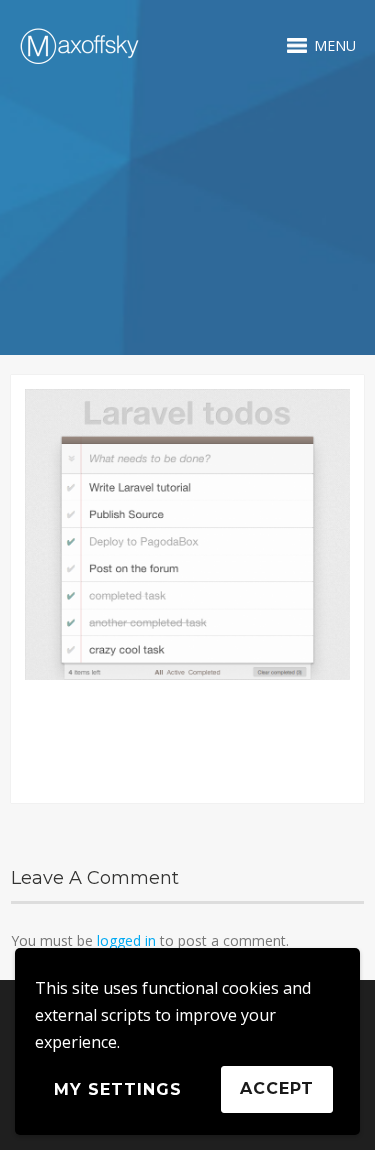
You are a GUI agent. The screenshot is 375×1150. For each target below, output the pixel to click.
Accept (277, 1088)
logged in (126, 940)
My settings (118, 1089)
